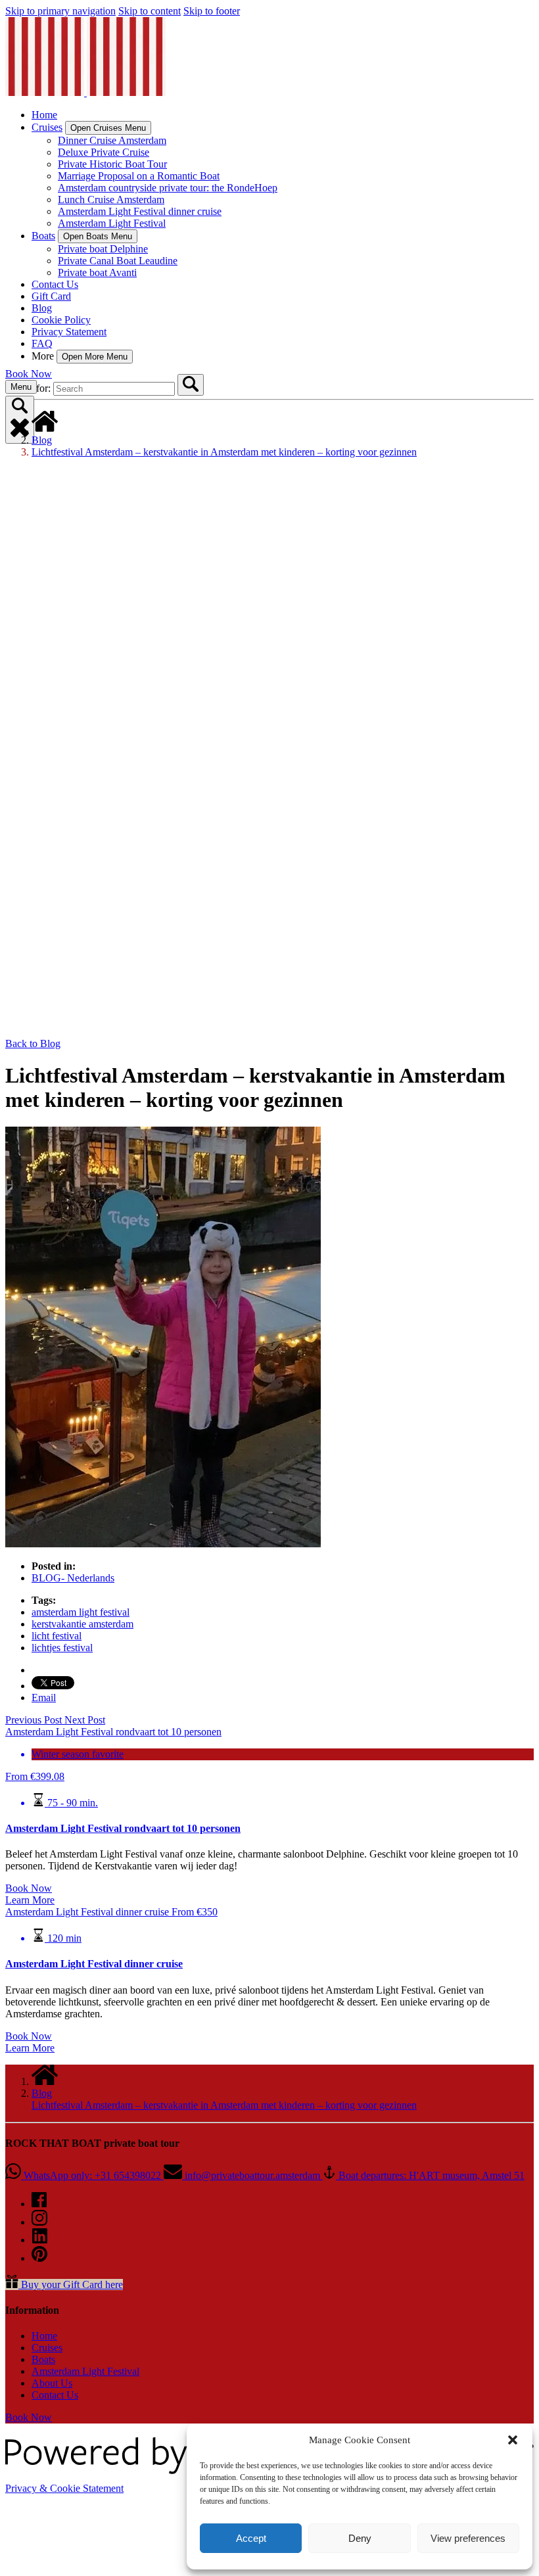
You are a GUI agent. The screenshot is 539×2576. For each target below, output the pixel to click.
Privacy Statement (69, 332)
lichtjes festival (62, 1648)
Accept (251, 2538)
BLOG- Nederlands (73, 1578)
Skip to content (150, 11)
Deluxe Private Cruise (104, 152)
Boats (43, 2359)
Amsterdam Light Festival (112, 223)
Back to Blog (33, 1043)
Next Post (85, 1720)
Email (44, 1698)
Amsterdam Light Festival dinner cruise (140, 211)
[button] (513, 2440)
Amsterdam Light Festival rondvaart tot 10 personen (123, 1828)
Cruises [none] (47, 127)
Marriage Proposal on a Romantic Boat (139, 176)
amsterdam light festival (81, 1612)
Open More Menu (95, 357)
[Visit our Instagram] (39, 2222)
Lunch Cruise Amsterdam (111, 199)
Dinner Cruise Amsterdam (112, 140)
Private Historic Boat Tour (112, 164)
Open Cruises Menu (108, 128)
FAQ (42, 343)
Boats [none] (43, 236)
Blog (42, 308)
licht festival (57, 1636)
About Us (52, 2383)
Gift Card (51, 296)
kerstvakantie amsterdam (82, 1624)
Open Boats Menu (98, 236)
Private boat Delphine (103, 249)
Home (44, 115)
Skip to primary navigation (60, 11)
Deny (360, 2538)
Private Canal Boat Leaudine (118, 261)
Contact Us (55, 284)
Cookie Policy (61, 320)
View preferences (468, 2538)
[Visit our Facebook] (39, 2204)
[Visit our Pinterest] (39, 2258)
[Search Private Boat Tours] (191, 385)
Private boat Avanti (97, 272)
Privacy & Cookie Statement (64, 2488)
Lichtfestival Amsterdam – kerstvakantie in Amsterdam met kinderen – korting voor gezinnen (224, 452)
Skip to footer (212, 11)
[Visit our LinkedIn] (40, 2240)
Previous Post (35, 1720)
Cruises (47, 2348)
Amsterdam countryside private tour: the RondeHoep (168, 188)
